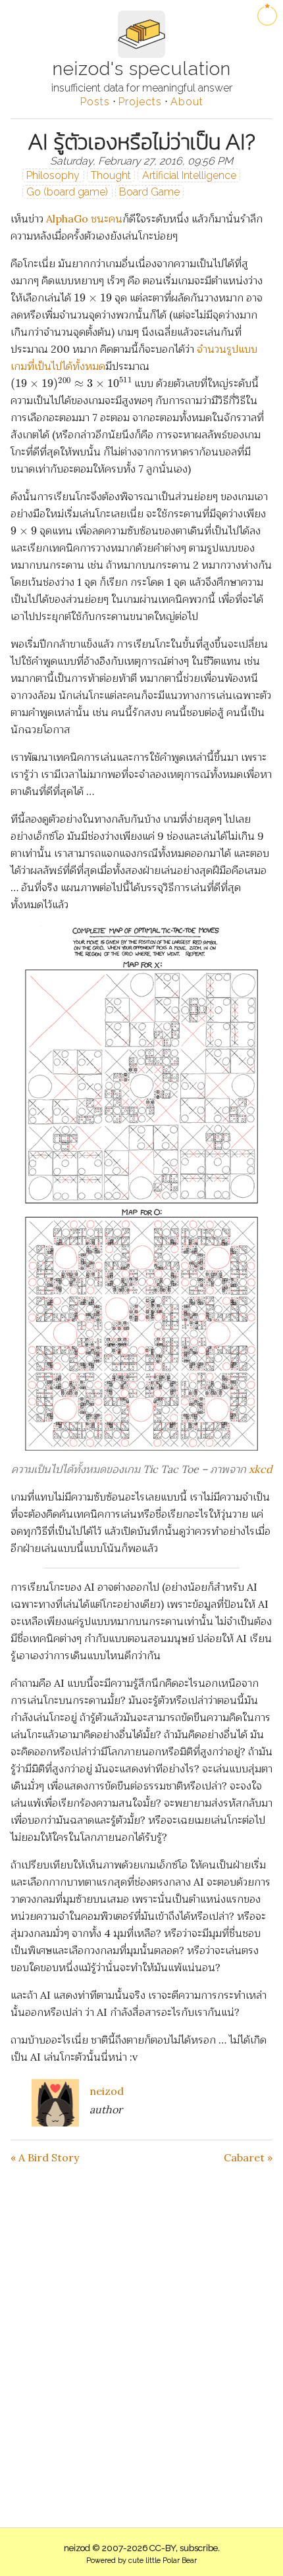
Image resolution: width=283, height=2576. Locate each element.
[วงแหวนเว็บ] (267, 16)
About (187, 102)
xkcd (261, 1469)
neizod (107, 2091)
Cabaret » (248, 2157)
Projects (140, 102)
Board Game (149, 192)
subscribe (199, 2548)
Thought (111, 175)
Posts (95, 102)
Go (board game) (67, 192)
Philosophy (53, 175)
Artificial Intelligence (189, 175)
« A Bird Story (45, 2157)
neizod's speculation (142, 69)
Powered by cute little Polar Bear (141, 2561)
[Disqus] (141, 2329)
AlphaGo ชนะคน (84, 219)
